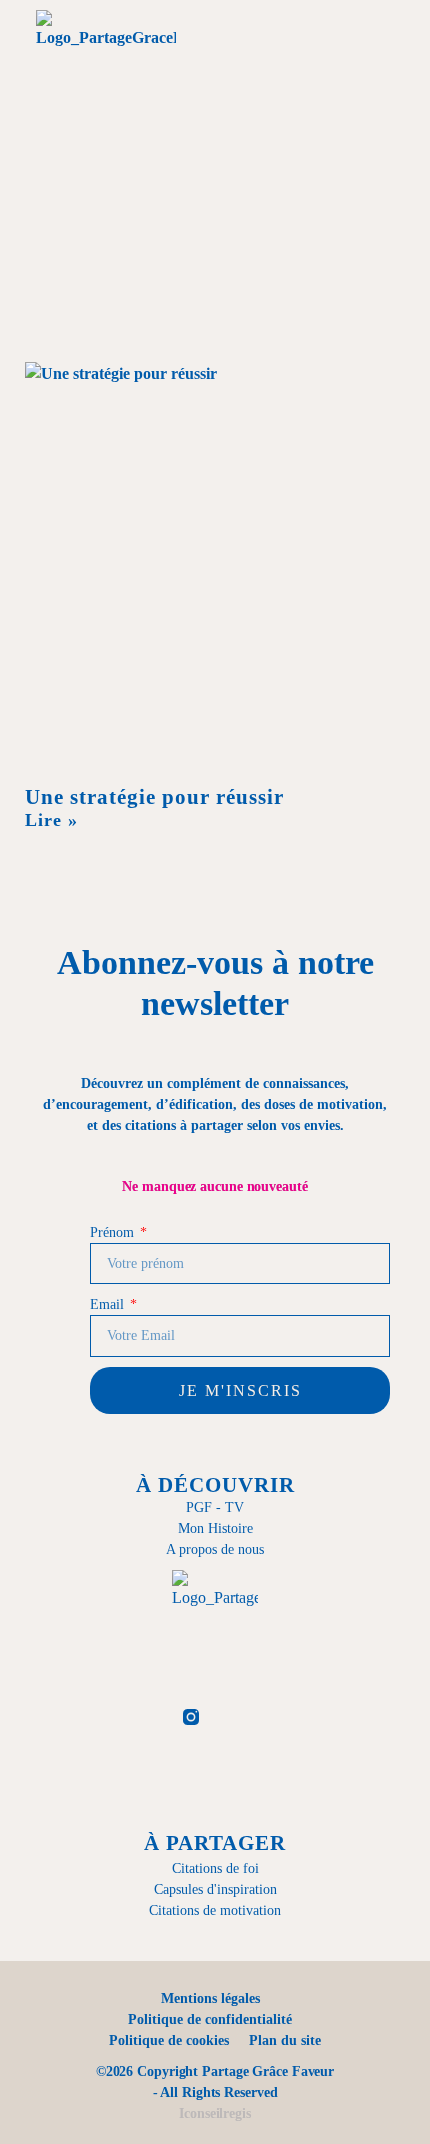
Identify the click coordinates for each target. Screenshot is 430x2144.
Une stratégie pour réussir (154, 797)
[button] (271, 57)
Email (108, 1304)
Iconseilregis (215, 2113)
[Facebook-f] (142, 1717)
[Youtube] (289, 1717)
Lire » (51, 820)
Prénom (113, 1232)
